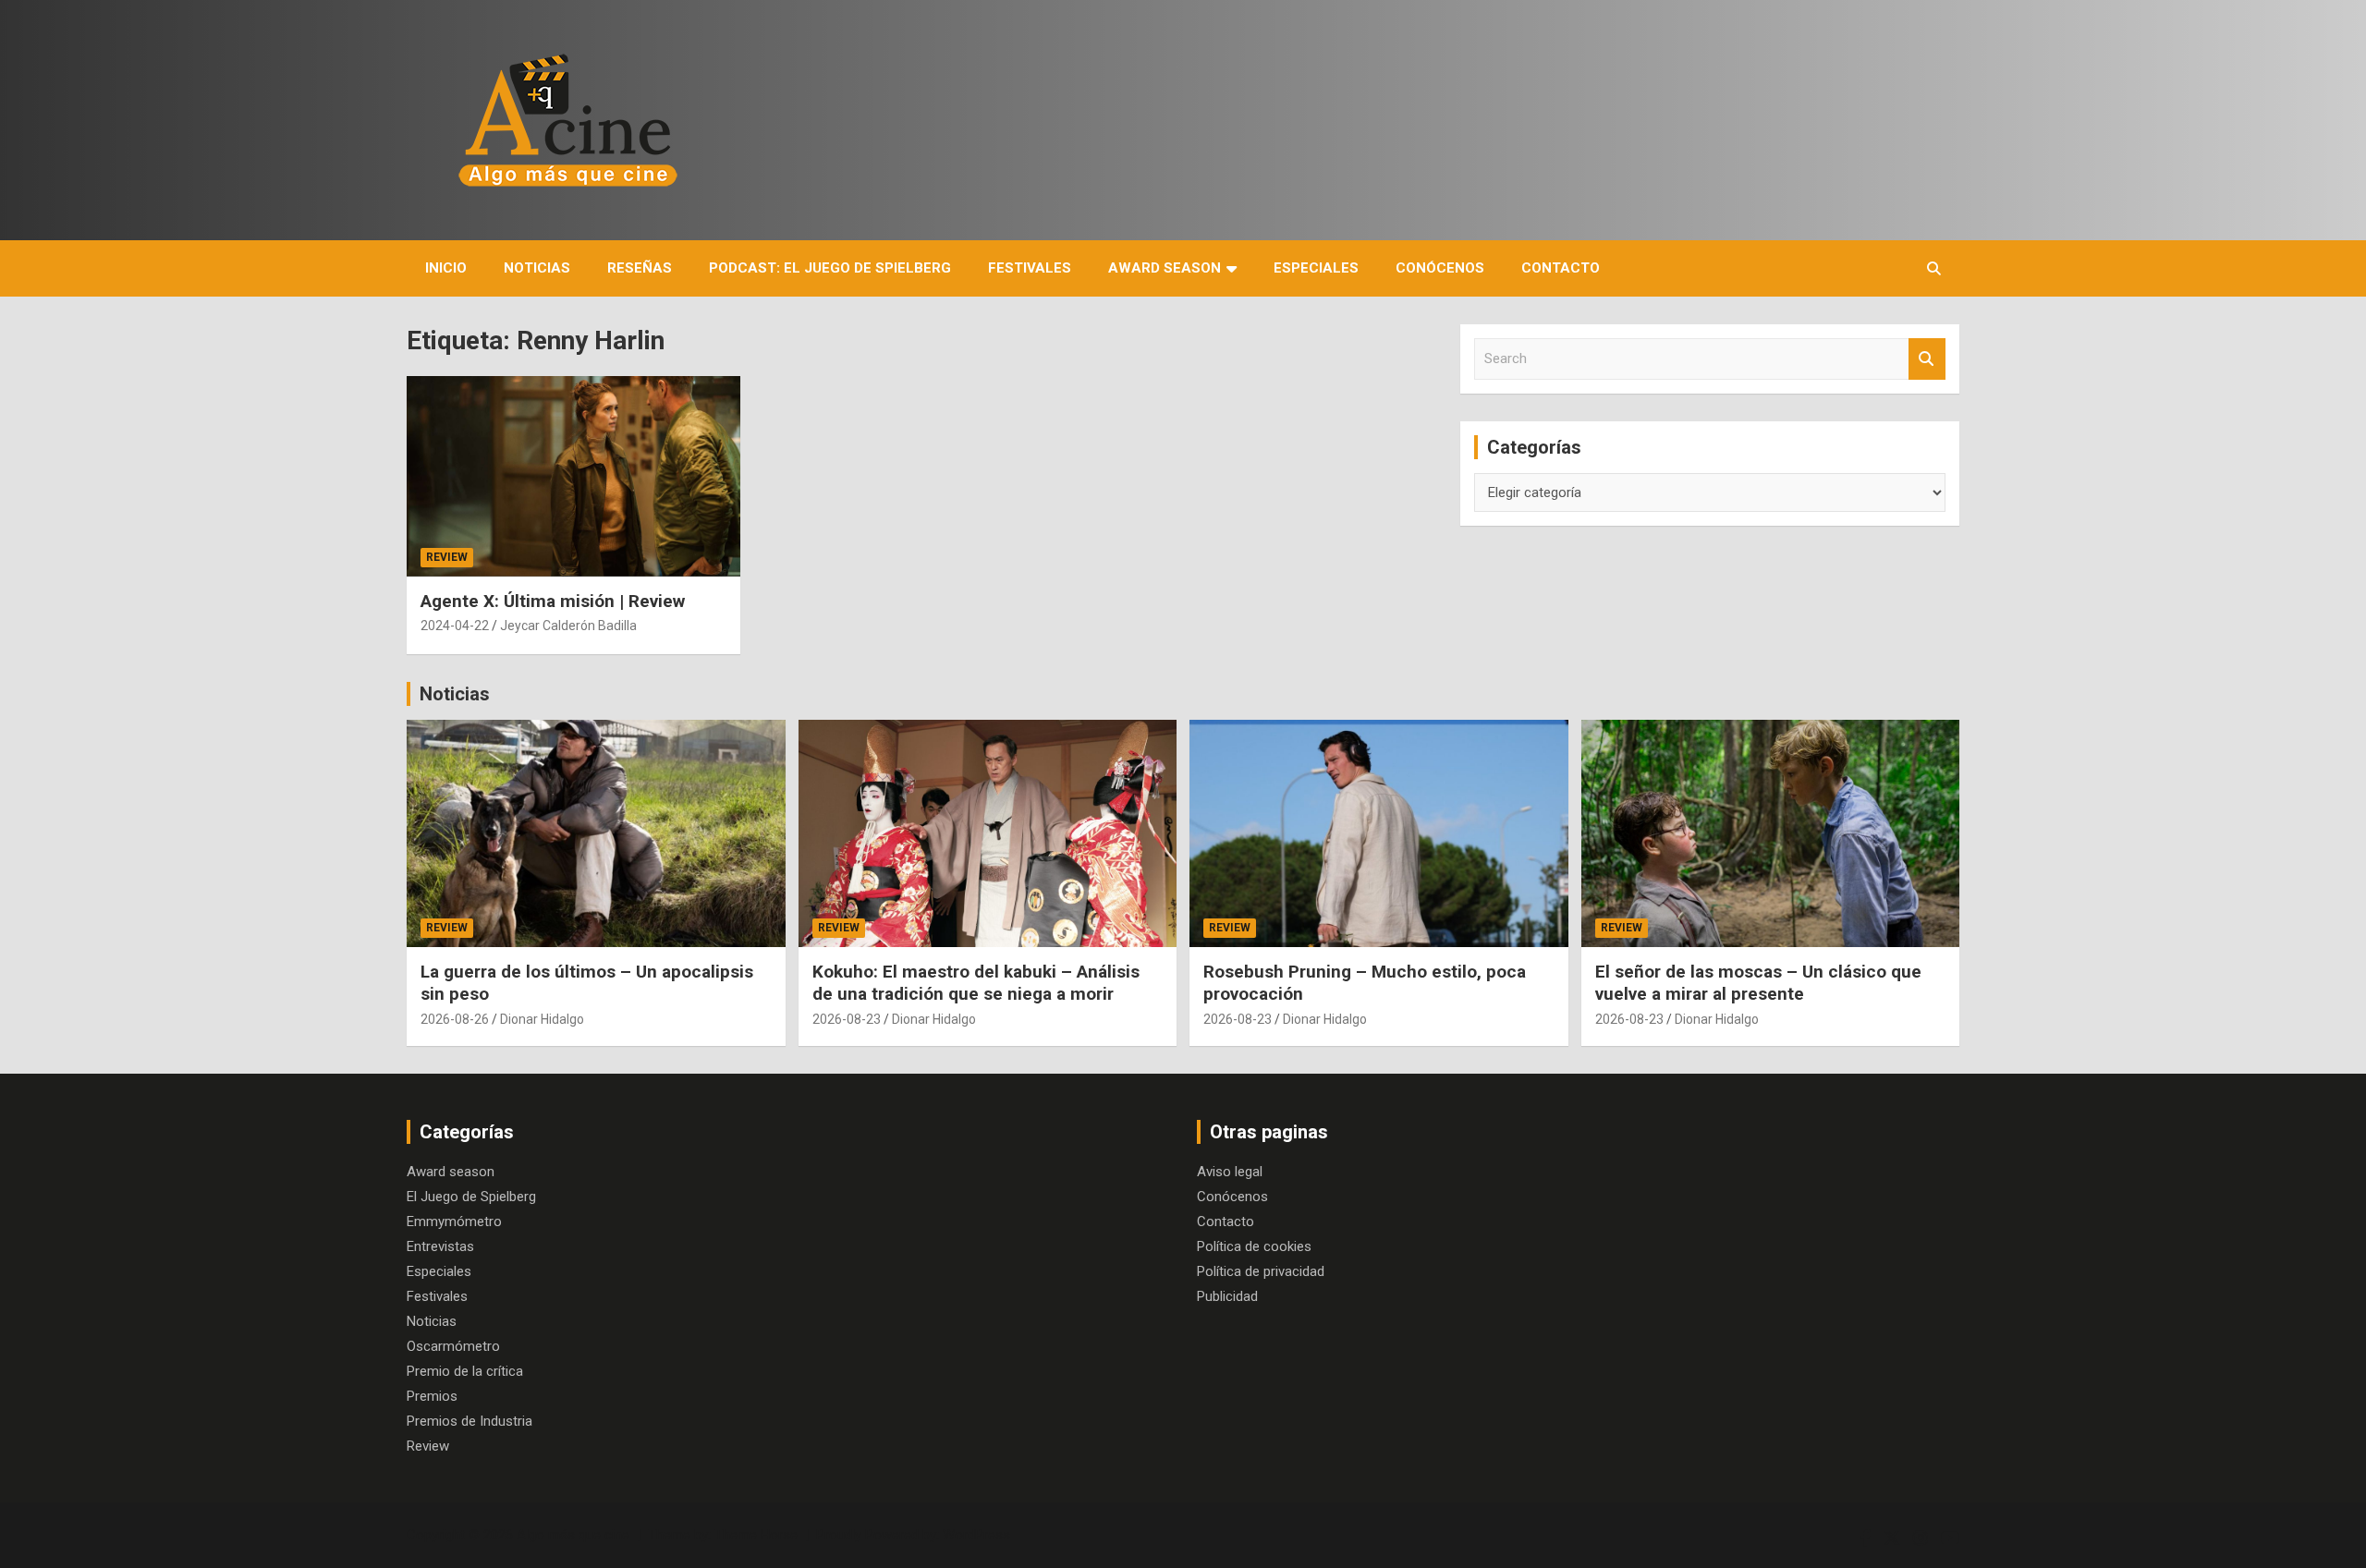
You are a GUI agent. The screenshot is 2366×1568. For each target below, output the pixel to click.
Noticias (537, 268)
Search (1927, 359)
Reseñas (640, 268)
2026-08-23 (847, 1019)
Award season (1165, 268)
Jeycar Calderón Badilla (568, 626)
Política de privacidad (1261, 1271)
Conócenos (1440, 268)
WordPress (976, 1535)
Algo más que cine (573, 1535)
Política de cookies (1254, 1246)
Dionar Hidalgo (542, 1019)
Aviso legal (1230, 1172)
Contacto (1561, 268)
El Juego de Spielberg (471, 1197)
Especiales (1316, 268)
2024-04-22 (455, 626)
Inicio (446, 268)
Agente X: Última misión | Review (553, 601)
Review (447, 557)
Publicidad (1227, 1296)
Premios (432, 1396)
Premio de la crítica (465, 1371)
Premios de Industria (470, 1421)
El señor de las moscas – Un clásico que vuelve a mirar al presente (1758, 983)
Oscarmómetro (453, 1346)
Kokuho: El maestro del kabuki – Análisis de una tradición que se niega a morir (976, 983)
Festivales (1030, 268)
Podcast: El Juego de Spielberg (830, 268)
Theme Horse (756, 1535)
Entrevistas (440, 1246)
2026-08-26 (455, 1019)
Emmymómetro (454, 1222)
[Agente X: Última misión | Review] (573, 477)
